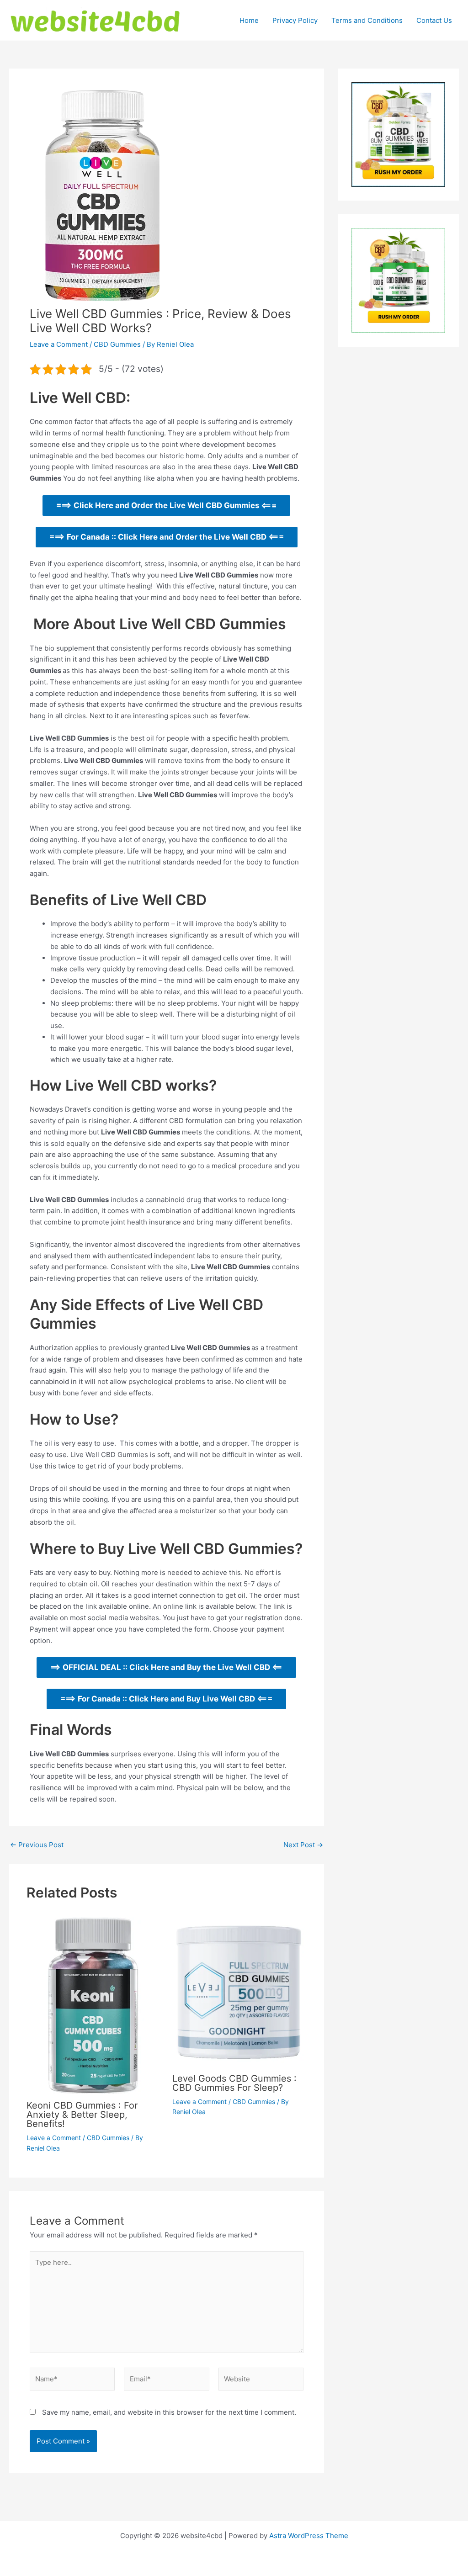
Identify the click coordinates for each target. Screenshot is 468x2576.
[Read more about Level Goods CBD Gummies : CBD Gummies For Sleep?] (239, 1991)
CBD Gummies (117, 344)
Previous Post (37, 1845)
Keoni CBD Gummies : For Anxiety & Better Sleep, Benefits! (82, 2115)
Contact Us (434, 20)
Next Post (303, 1845)
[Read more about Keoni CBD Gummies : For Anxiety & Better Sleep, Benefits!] (94, 2005)
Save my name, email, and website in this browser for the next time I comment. (169, 2412)
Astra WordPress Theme (309, 2536)
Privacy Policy (295, 20)
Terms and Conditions (367, 20)
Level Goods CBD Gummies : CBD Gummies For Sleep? (234, 2083)
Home (249, 20)
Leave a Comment (59, 344)
